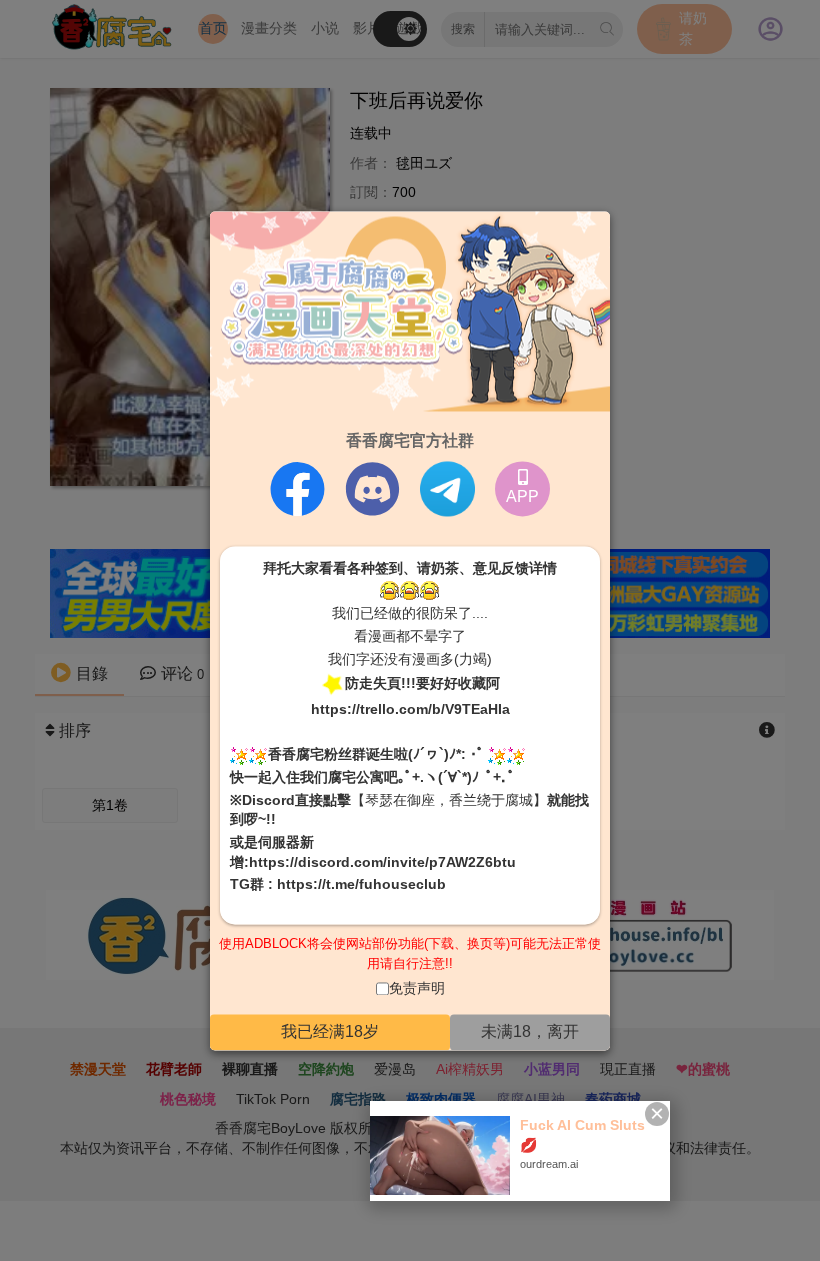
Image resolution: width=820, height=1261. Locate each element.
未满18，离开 (530, 1031)
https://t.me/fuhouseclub (361, 885)
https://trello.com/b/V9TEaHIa (410, 710)
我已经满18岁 (330, 1031)
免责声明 (417, 989)
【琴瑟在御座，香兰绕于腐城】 (449, 800)
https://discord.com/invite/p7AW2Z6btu (382, 862)
